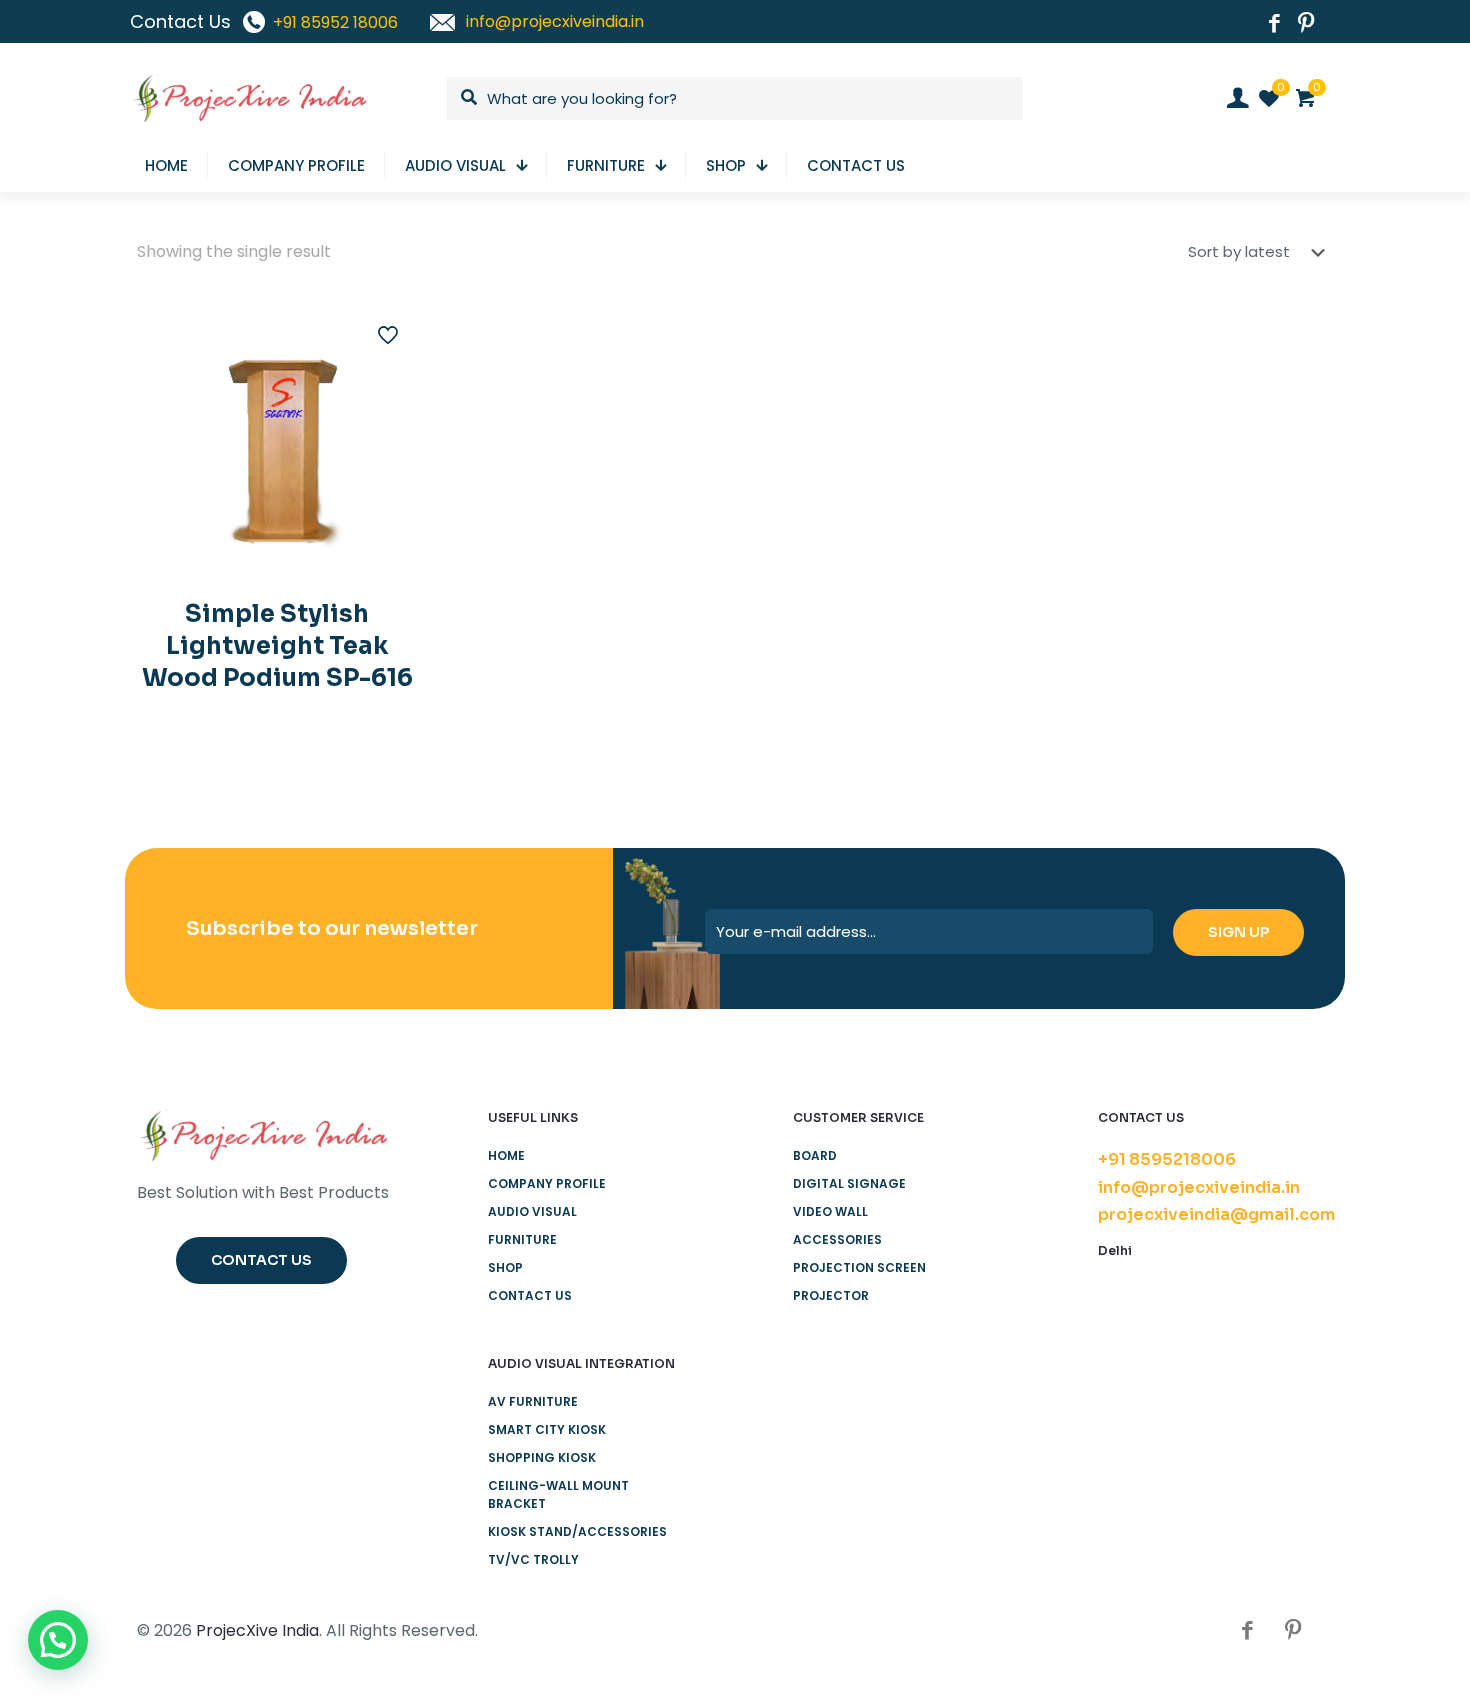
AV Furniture (533, 1401)
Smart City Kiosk (547, 1429)
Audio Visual (532, 1211)
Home (506, 1155)
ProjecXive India (257, 1630)
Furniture (522, 1239)
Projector (831, 1295)
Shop (505, 1267)
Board (815, 1155)
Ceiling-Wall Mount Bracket (558, 1494)
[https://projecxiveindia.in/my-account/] (1237, 98)
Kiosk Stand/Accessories (577, 1531)
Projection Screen (859, 1267)
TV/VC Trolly (533, 1559)
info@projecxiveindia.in (1199, 1187)
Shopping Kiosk (542, 1457)
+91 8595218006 (1167, 1159)
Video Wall (830, 1211)
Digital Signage (849, 1183)
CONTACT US (530, 1295)
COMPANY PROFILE (547, 1183)
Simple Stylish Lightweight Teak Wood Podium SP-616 (277, 646)
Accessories (837, 1239)
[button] (58, 1640)
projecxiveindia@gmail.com (1216, 1214)
